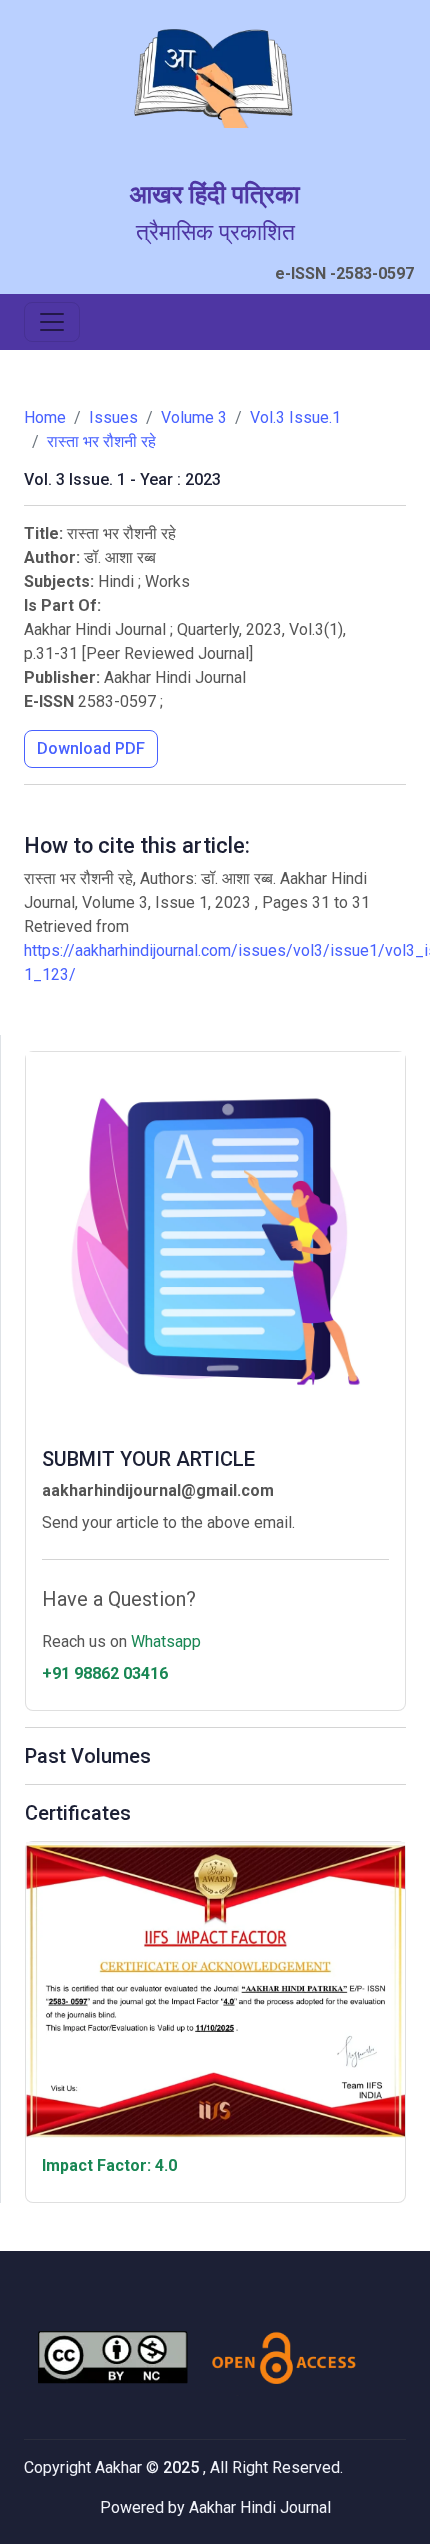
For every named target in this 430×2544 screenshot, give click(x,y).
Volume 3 (194, 417)
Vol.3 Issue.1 (295, 417)
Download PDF (91, 748)
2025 (183, 2467)
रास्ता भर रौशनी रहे (101, 441)
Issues (113, 417)
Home (45, 417)
